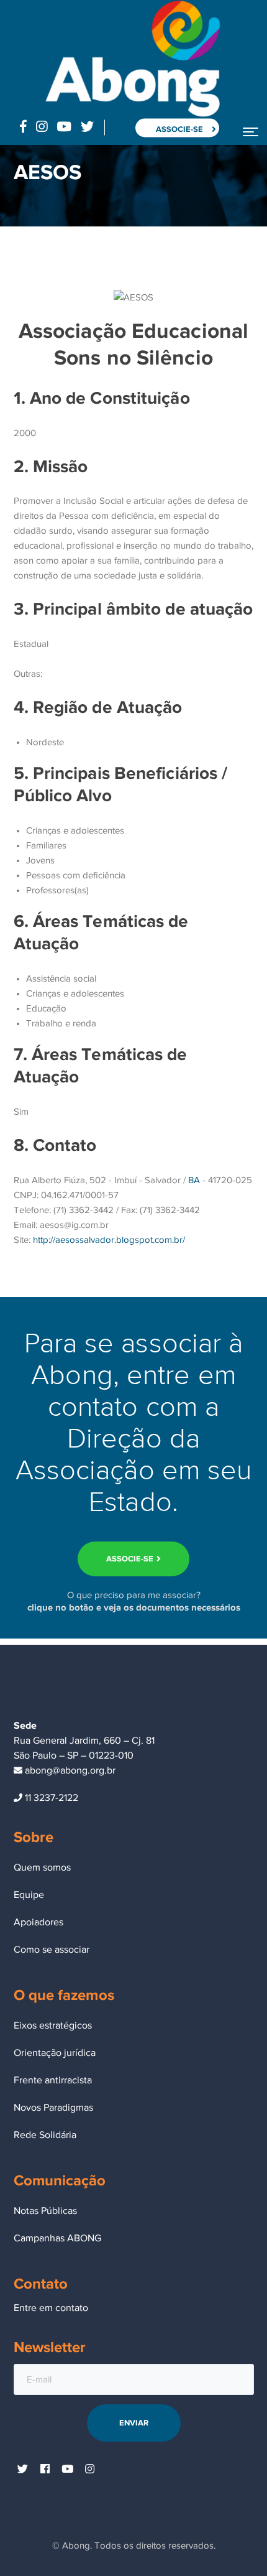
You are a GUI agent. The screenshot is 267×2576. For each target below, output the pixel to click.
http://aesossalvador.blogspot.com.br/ (109, 1240)
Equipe (29, 1895)
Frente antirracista (53, 2080)
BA (194, 1180)
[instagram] (90, 2470)
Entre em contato (51, 2308)
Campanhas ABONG (57, 2238)
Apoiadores (38, 1922)
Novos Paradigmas (53, 2108)
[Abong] (132, 58)
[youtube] (68, 2470)
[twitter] (23, 2470)
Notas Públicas (45, 2211)
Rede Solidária (45, 2135)
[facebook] (45, 2470)
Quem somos (42, 1867)
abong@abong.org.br (69, 1770)
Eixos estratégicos (53, 2025)
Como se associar (52, 1950)
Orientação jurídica (55, 2053)
